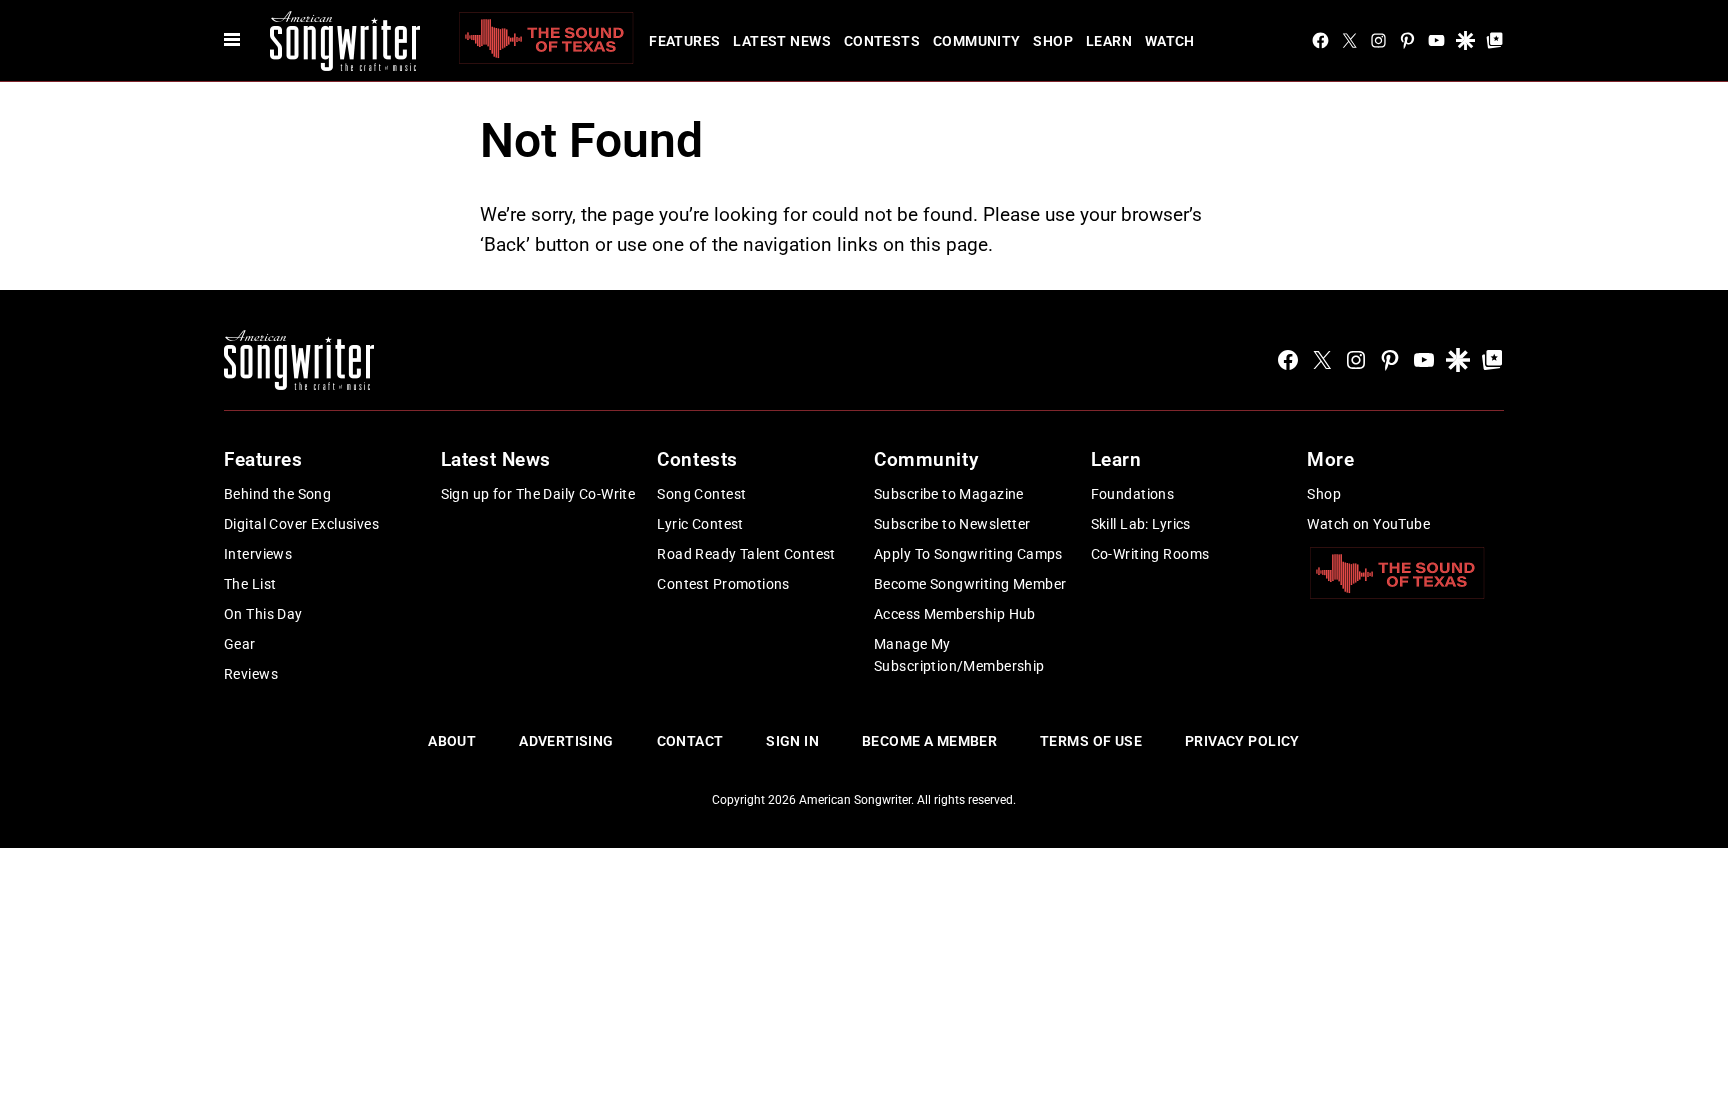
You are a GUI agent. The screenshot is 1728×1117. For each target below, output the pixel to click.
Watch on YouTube (1368, 524)
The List (250, 584)
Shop (1053, 41)
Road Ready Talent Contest (746, 554)
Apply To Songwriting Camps (968, 554)
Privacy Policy (1242, 741)
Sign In (792, 741)
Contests (882, 41)
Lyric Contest (700, 524)
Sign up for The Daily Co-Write (538, 494)
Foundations (1133, 494)
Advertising (566, 741)
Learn (1109, 41)
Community (977, 41)
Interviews (258, 554)
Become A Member (929, 741)
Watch (1170, 41)
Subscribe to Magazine (949, 494)
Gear (240, 644)
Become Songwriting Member (970, 584)
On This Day (263, 614)
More (1330, 459)
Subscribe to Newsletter (952, 524)
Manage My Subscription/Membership (959, 655)
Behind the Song (277, 494)
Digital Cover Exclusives (301, 524)
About (452, 741)
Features (684, 41)
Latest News (782, 41)
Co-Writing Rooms (1150, 554)
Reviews (251, 674)
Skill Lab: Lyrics (1141, 524)
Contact (690, 741)
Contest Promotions (723, 584)
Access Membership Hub (955, 614)
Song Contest (701, 494)
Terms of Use (1091, 741)
